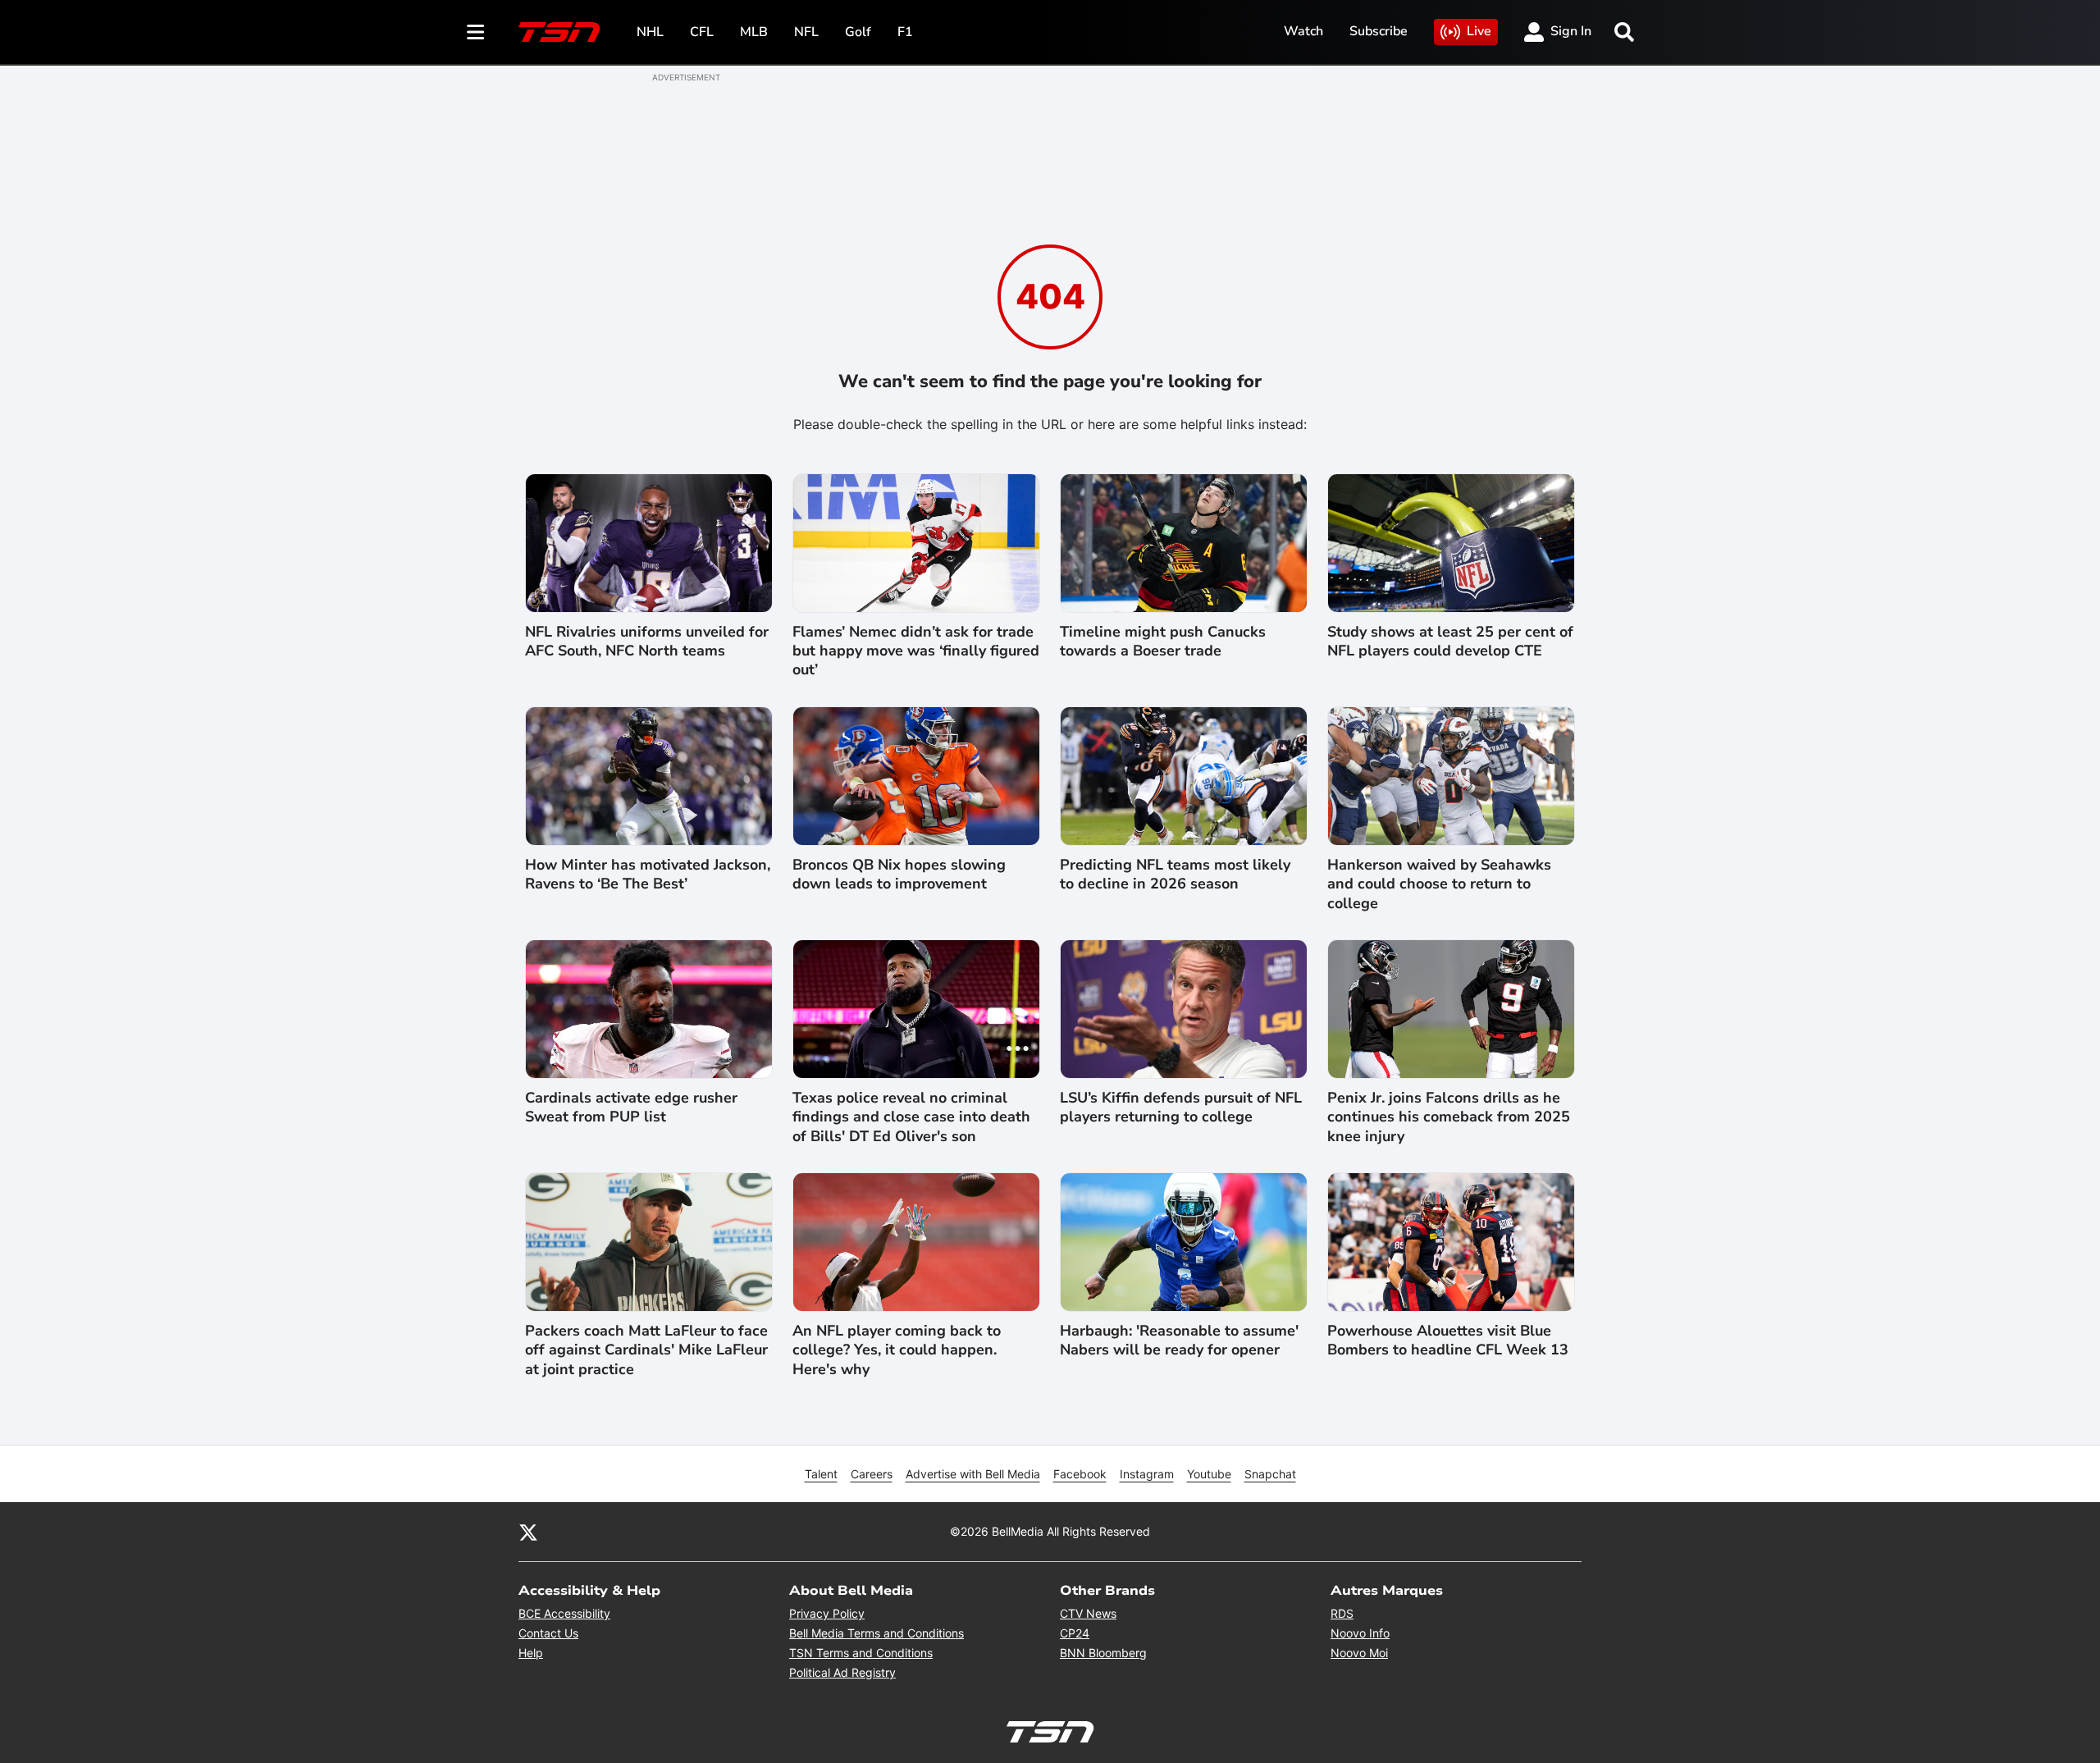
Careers (872, 1474)
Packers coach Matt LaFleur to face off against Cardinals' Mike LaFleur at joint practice (646, 1350)
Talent (821, 1474)
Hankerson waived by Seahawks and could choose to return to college (1439, 884)
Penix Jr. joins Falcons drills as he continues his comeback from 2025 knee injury (1449, 1117)
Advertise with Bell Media (973, 1474)
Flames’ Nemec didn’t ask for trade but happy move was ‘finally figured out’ (916, 651)
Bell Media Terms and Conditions (877, 1633)
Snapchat (1270, 1474)
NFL (806, 32)
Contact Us (548, 1633)
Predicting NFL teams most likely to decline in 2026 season (1175, 875)
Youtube (1209, 1474)
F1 (905, 32)
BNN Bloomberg (1103, 1653)
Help (531, 1653)
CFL (702, 32)
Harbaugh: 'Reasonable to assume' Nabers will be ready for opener (1179, 1341)
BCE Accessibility (564, 1613)
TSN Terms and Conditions (861, 1653)
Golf (858, 32)
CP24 (1075, 1633)
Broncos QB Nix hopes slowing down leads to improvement (899, 875)
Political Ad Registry (842, 1672)
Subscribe (1379, 31)
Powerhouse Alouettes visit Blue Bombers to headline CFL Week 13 (1448, 1341)
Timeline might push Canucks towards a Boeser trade (1163, 642)
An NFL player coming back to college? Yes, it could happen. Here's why (897, 1350)
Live (1479, 31)
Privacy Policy (827, 1613)
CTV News (1088, 1613)
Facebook (1080, 1474)
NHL (650, 32)
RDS (1342, 1613)
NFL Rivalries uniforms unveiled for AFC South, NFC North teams (647, 642)
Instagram (1147, 1474)
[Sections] (476, 32)
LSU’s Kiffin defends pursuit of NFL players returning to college (1181, 1108)
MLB (754, 32)
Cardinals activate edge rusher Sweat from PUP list (631, 1108)
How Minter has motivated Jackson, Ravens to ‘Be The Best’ (648, 875)
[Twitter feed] (528, 1532)
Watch (1303, 31)
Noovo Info (1360, 1633)
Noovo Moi (1359, 1653)
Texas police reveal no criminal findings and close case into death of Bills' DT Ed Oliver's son (911, 1117)
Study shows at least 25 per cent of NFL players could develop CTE (1450, 642)
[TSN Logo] (559, 32)
